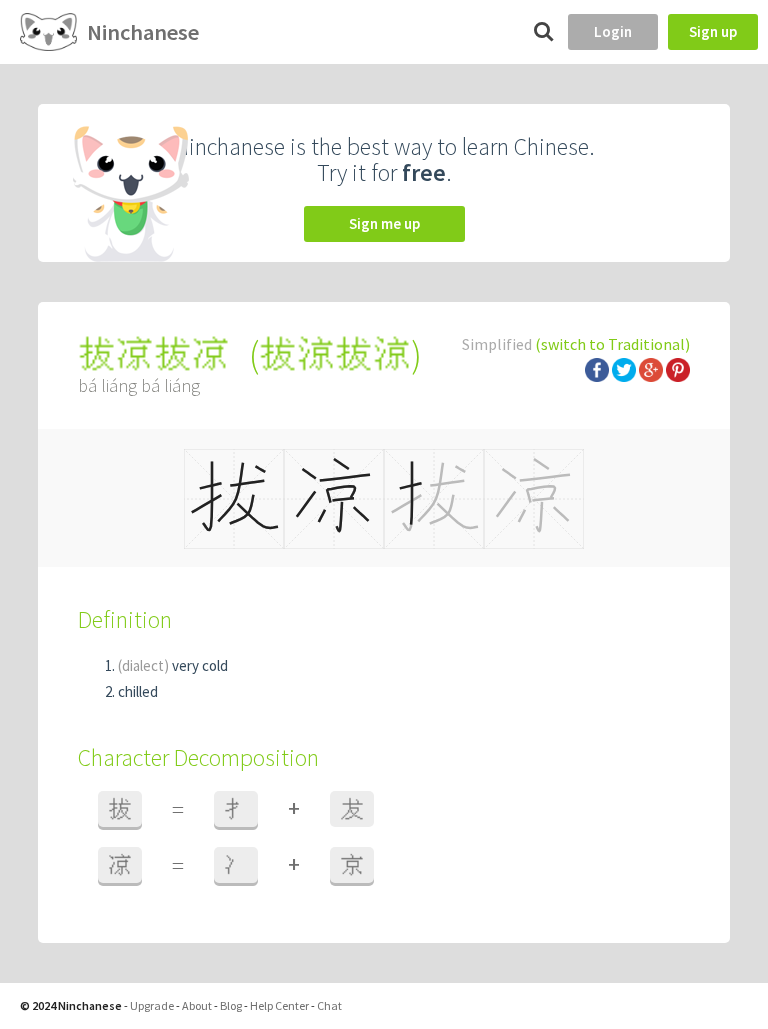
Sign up (713, 31)
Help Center (279, 1005)
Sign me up (384, 223)
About (197, 1005)
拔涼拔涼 (335, 354)
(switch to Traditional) (612, 344)
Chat (329, 1005)
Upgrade (152, 1005)
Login (613, 31)
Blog (231, 1005)
